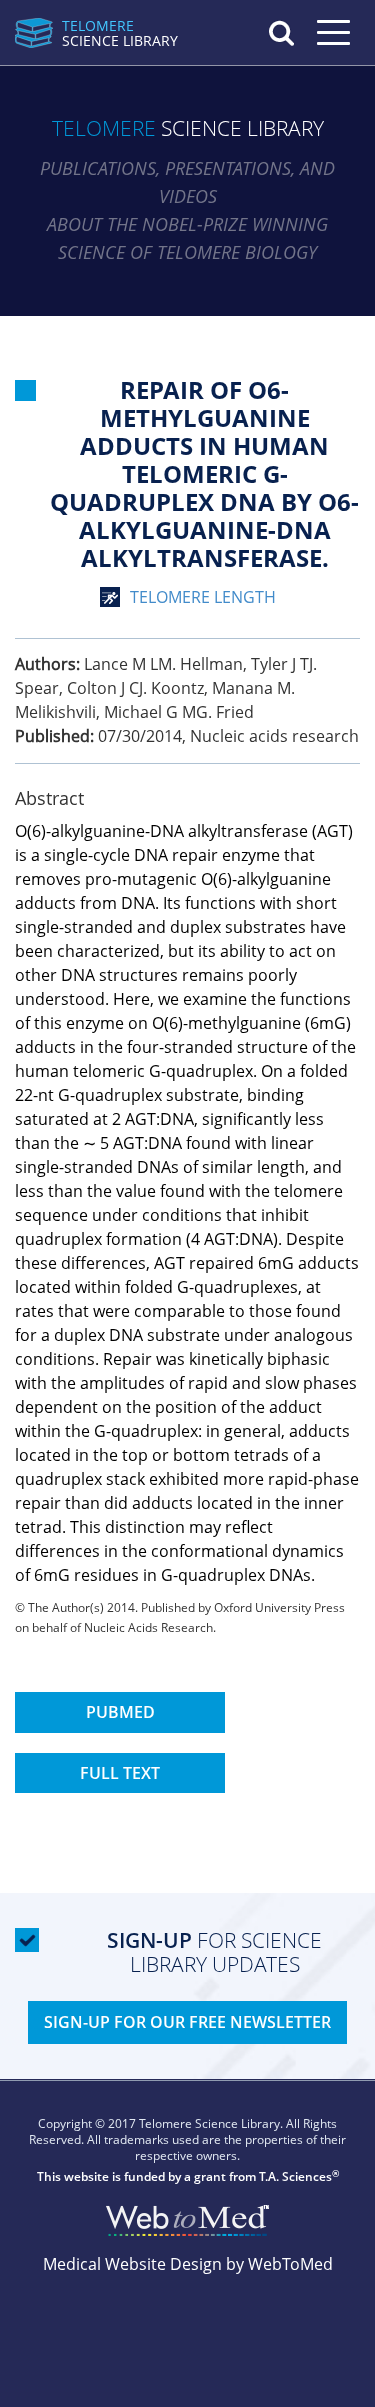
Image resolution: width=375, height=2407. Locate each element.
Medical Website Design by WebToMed (188, 2264)
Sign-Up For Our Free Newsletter (187, 2022)
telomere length (203, 597)
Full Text (120, 1773)
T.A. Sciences (295, 2176)
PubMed (120, 1712)
